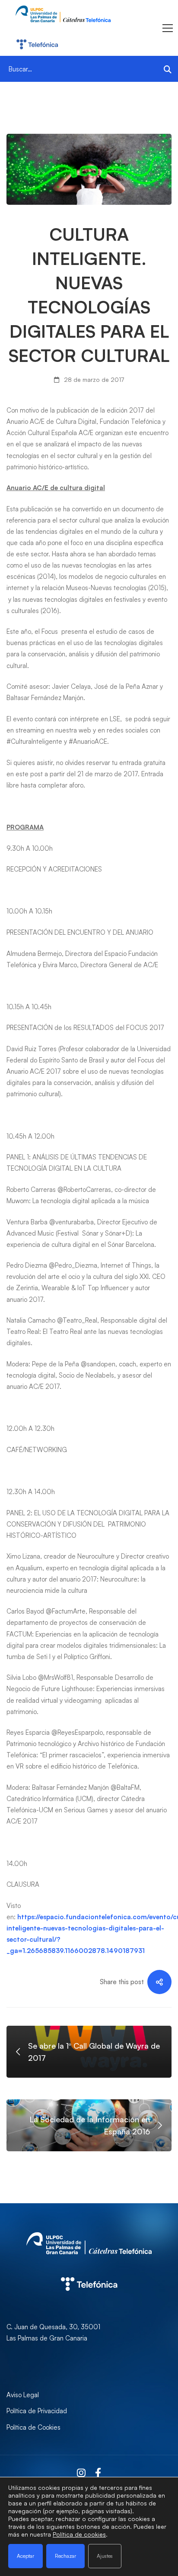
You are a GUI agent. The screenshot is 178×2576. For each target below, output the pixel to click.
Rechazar (65, 2556)
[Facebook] (98, 2473)
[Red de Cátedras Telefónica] (89, 2268)
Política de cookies (79, 2534)
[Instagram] (81, 2473)
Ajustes (105, 2556)
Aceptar (25, 2556)
